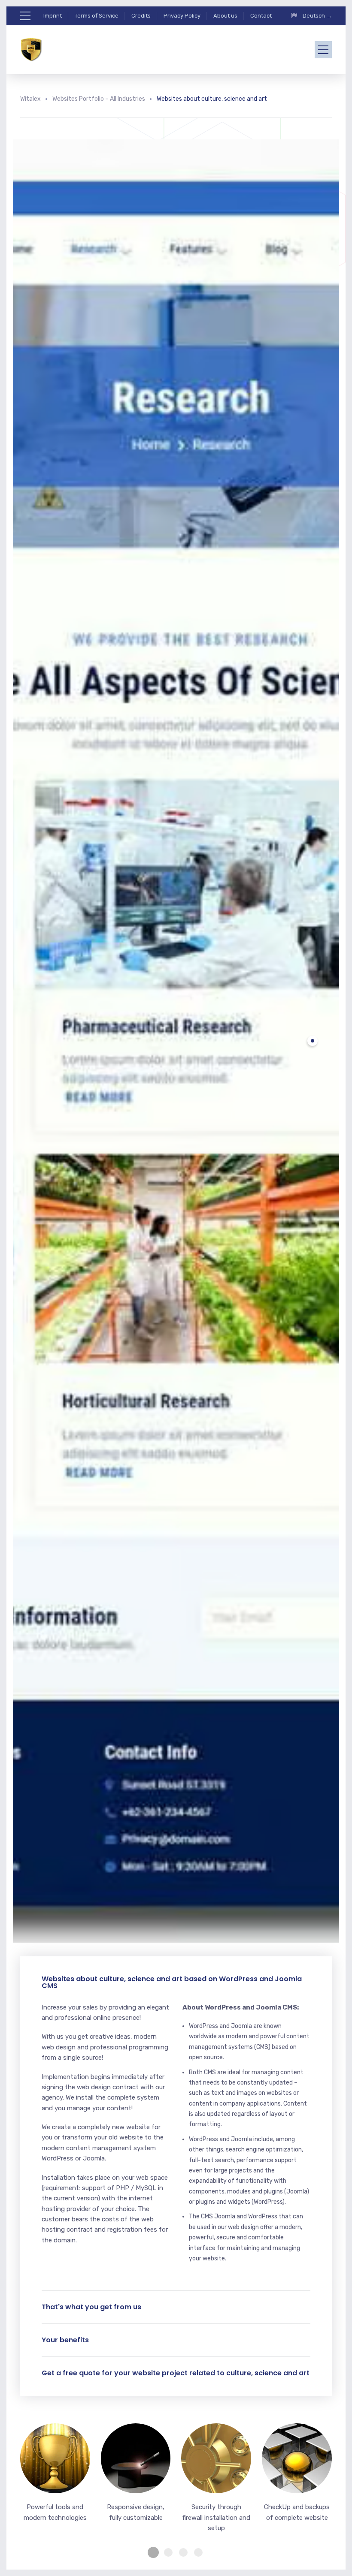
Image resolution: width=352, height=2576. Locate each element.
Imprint (53, 16)
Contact (261, 16)
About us (225, 16)
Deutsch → (317, 16)
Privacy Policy (182, 16)
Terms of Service (97, 16)
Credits (141, 16)
